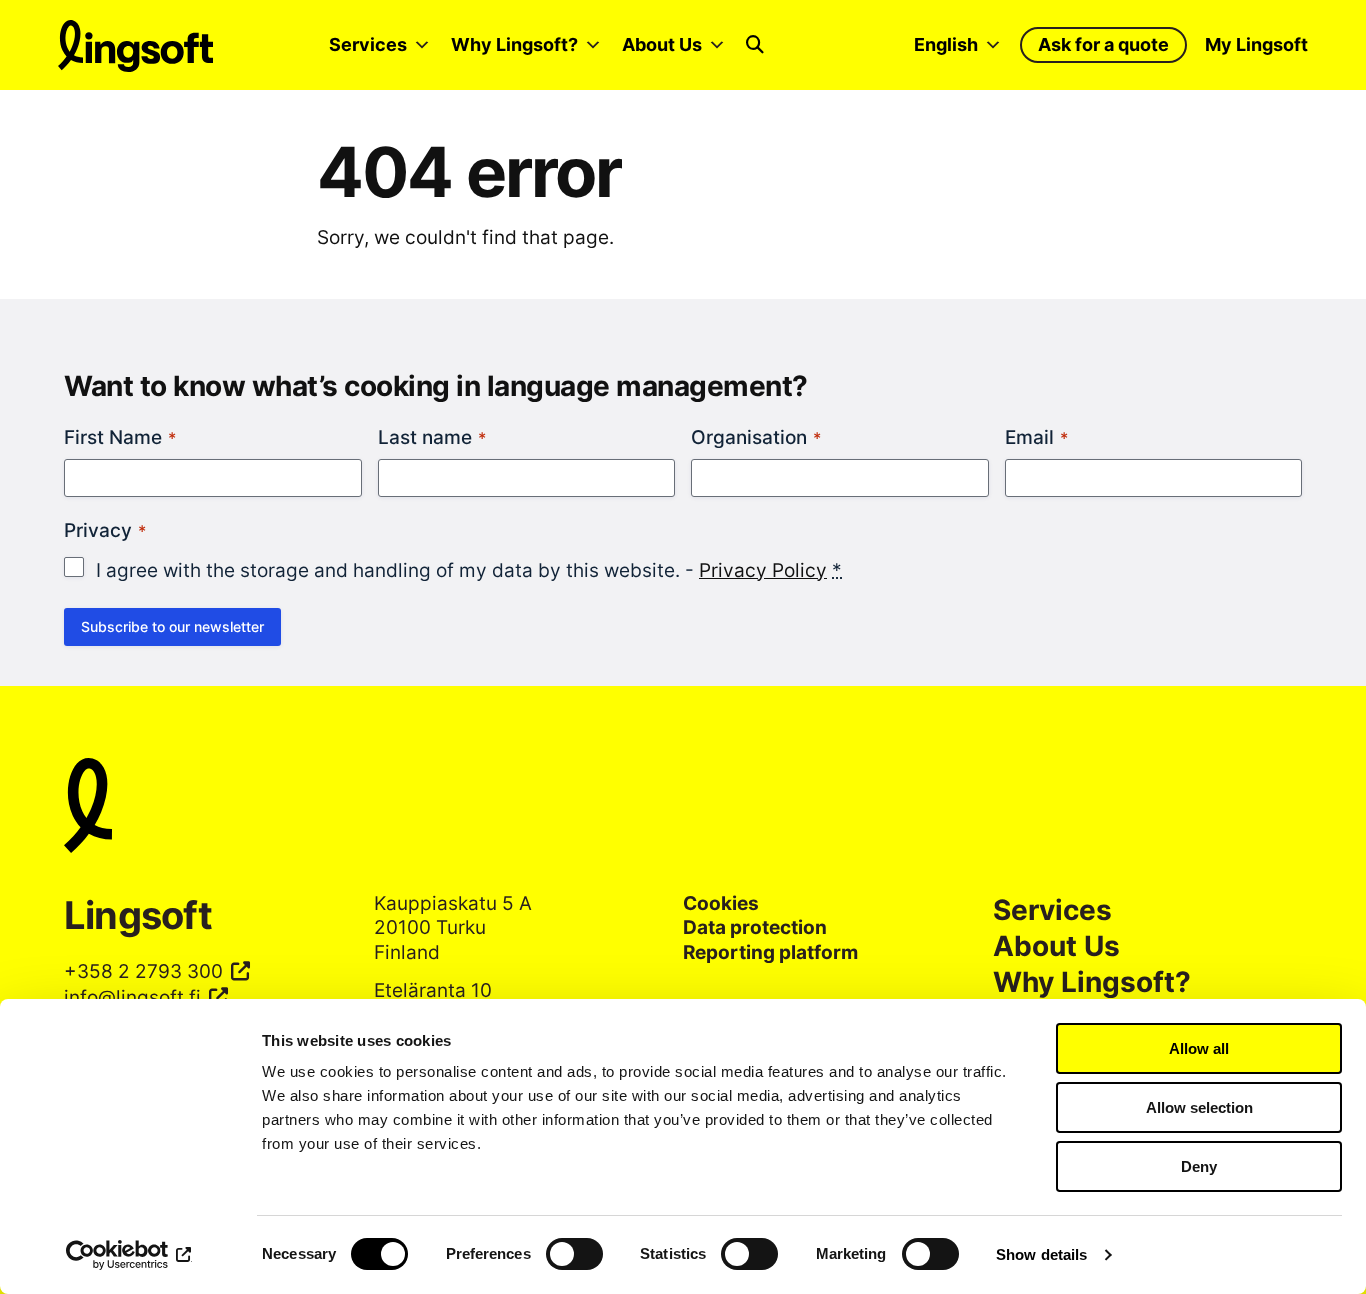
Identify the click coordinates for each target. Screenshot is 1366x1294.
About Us (662, 44)
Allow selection (1199, 1107)
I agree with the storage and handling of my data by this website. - (469, 570)
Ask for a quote (1103, 44)
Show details (1041, 1254)
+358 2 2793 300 (143, 971)
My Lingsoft (1256, 44)
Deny (1199, 1166)
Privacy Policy (763, 570)
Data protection (755, 927)
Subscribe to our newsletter (172, 626)
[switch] (574, 1254)
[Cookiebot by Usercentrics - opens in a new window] (129, 1255)
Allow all (1199, 1048)
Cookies (721, 903)
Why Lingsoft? (514, 44)
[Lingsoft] (683, 809)
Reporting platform (770, 952)
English (946, 44)
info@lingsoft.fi (132, 997)
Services (368, 44)
